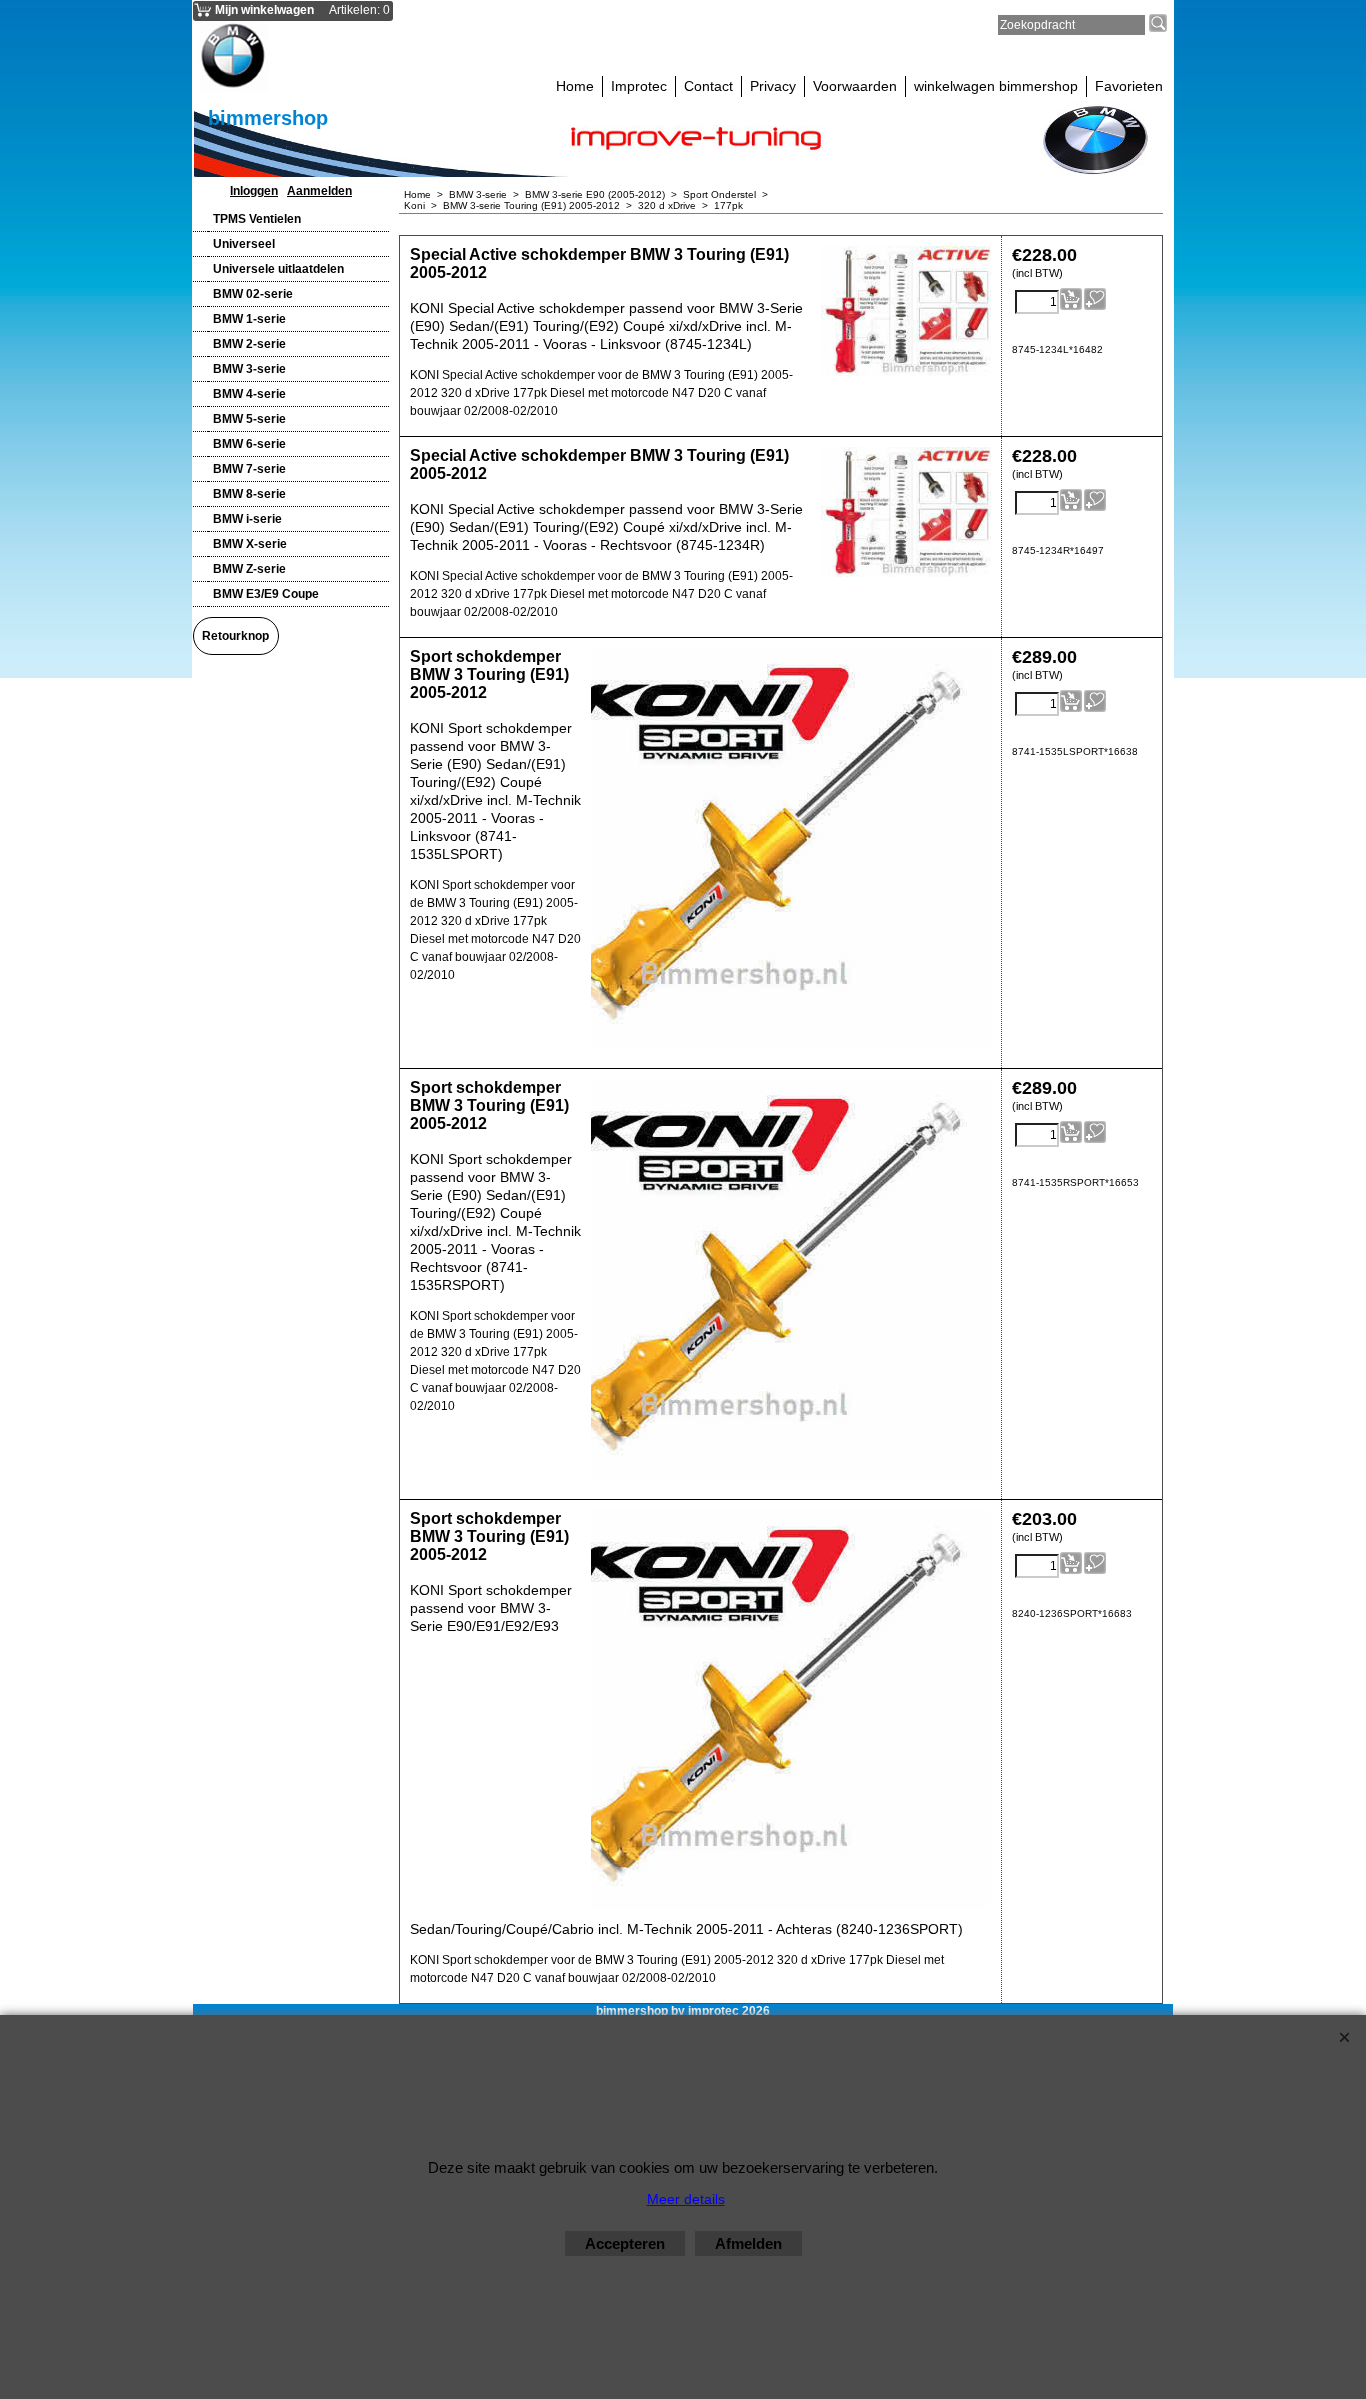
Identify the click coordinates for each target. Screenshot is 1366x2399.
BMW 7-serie (249, 469)
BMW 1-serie (249, 319)
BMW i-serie (247, 519)
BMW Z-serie (249, 569)
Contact (708, 86)
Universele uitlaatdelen (278, 269)
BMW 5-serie (249, 419)
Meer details (686, 2199)
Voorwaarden (855, 86)
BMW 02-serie (253, 294)
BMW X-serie (250, 544)
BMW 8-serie (249, 494)
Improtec (639, 86)
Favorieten (1129, 86)
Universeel (244, 244)
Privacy (773, 86)
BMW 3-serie (249, 369)
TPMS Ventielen (257, 219)
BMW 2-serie (249, 344)
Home (575, 86)
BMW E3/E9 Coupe (266, 594)
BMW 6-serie (249, 444)
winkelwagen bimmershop (996, 86)
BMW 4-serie (249, 394)
